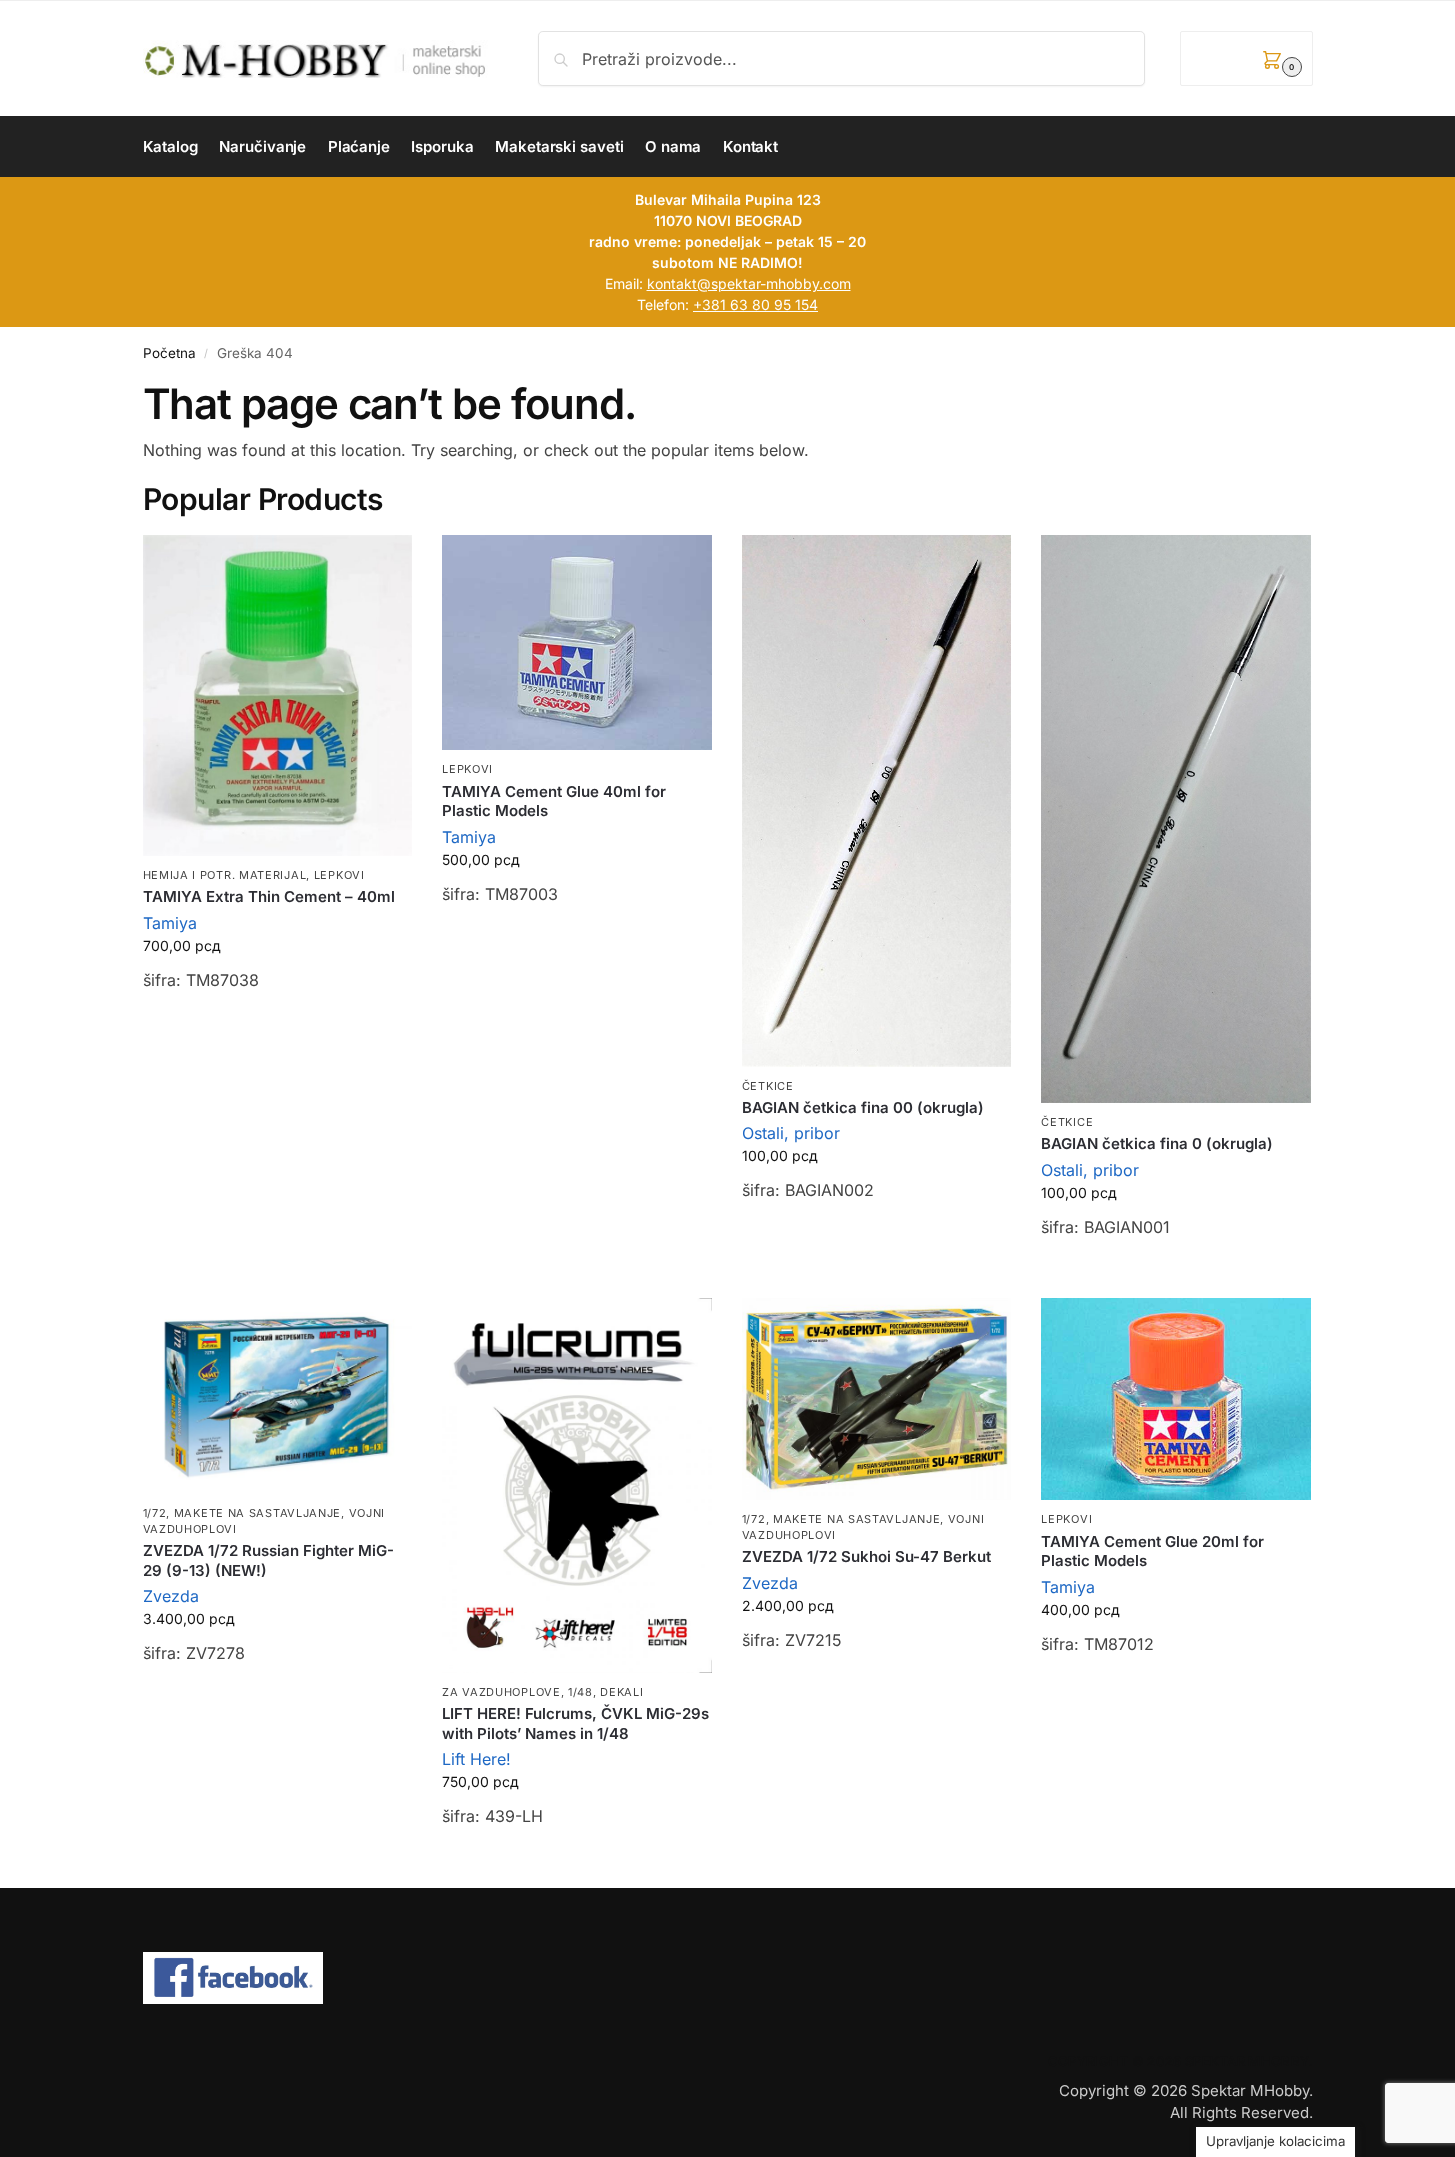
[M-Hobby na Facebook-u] (728, 1978)
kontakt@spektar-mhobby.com (749, 283)
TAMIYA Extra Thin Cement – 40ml (269, 896)
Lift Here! (476, 1759)
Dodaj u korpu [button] (277, 1030)
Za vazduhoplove (501, 1692)
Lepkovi (339, 875)
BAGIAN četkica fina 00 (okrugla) (863, 1107)
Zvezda (171, 1596)
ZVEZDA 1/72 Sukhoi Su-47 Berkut (866, 1556)
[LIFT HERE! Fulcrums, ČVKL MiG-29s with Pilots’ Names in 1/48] (577, 1485)
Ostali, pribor (791, 1133)
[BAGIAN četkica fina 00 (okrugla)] (877, 801)
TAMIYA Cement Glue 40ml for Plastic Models (554, 801)
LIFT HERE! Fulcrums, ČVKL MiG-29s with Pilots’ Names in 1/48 (575, 1723)
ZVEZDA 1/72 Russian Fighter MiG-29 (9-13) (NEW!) (268, 1560)
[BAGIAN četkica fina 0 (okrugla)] (1176, 819)
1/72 (155, 1513)
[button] (1246, 58)
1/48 (580, 1692)
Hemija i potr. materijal (225, 875)
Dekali (621, 1692)
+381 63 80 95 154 (755, 304)
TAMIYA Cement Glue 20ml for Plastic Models (1152, 1551)
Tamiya (170, 923)
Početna (169, 353)
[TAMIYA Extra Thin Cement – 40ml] (278, 695)
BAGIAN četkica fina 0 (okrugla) (1157, 1143)
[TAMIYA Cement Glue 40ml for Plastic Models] (577, 643)
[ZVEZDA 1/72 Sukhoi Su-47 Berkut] (877, 1399)
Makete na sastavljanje (257, 1513)
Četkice (768, 1086)
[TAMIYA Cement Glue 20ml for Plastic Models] (1176, 1399)
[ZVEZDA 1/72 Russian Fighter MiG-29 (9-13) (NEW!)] (278, 1396)
